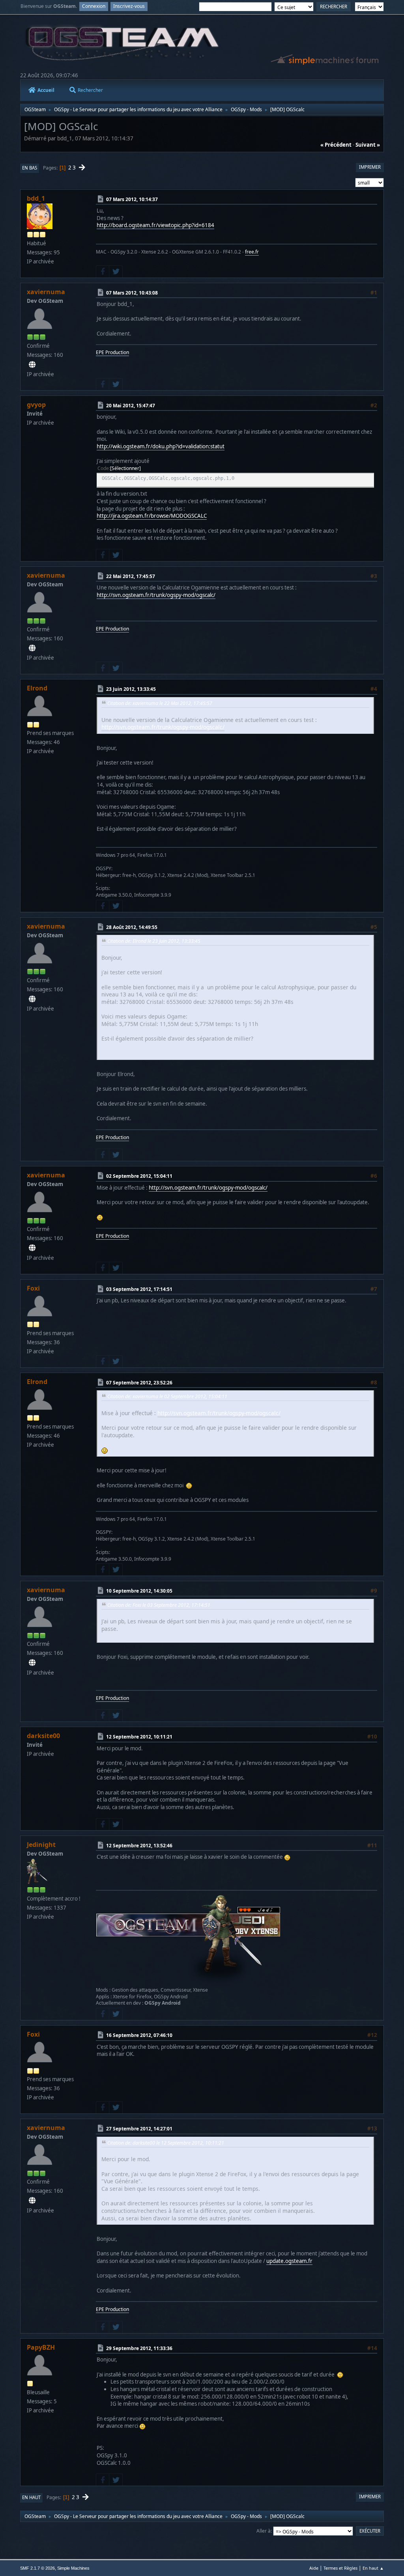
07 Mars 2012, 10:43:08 (132, 293)
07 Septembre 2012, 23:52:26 (139, 1382)
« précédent (336, 145)
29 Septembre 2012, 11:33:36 (139, 2348)
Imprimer (370, 167)
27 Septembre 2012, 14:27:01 (139, 2129)
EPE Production (112, 352)
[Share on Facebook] (103, 272)
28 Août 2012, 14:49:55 (132, 927)
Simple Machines (73, 2568)
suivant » (368, 145)
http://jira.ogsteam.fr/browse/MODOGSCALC (152, 516)
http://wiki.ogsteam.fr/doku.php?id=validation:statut (161, 446)
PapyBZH (41, 2347)
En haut (31, 2497)
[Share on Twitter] (116, 272)
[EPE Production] (32, 365)
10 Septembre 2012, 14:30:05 (139, 1591)
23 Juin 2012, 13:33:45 (131, 689)
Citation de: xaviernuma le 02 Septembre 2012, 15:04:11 (167, 1396)
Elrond (37, 688)
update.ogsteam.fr (289, 2261)
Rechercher (90, 90)
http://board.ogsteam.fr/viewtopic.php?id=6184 (155, 225)
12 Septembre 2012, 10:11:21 (139, 1737)
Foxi (33, 1288)
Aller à (264, 2531)
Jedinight (41, 1845)
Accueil (46, 90)
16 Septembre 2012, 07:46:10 (139, 2035)
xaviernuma (46, 292)
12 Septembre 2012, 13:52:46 (139, 1846)
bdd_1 (36, 198)
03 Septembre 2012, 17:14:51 (139, 1289)
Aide (314, 2568)
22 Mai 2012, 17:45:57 (131, 576)
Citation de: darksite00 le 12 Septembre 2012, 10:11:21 (166, 2143)
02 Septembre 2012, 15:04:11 (139, 1176)
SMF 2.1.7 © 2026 (37, 2568)
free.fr (252, 252)
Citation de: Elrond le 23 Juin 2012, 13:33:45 (154, 941)
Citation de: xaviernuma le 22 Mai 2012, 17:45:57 (160, 703)
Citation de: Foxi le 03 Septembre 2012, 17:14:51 (159, 1605)
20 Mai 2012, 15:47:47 (131, 406)
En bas (30, 168)
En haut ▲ (373, 2568)
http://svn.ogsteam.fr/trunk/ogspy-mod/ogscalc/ (156, 595)
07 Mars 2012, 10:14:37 (132, 199)
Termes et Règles (340, 2568)
